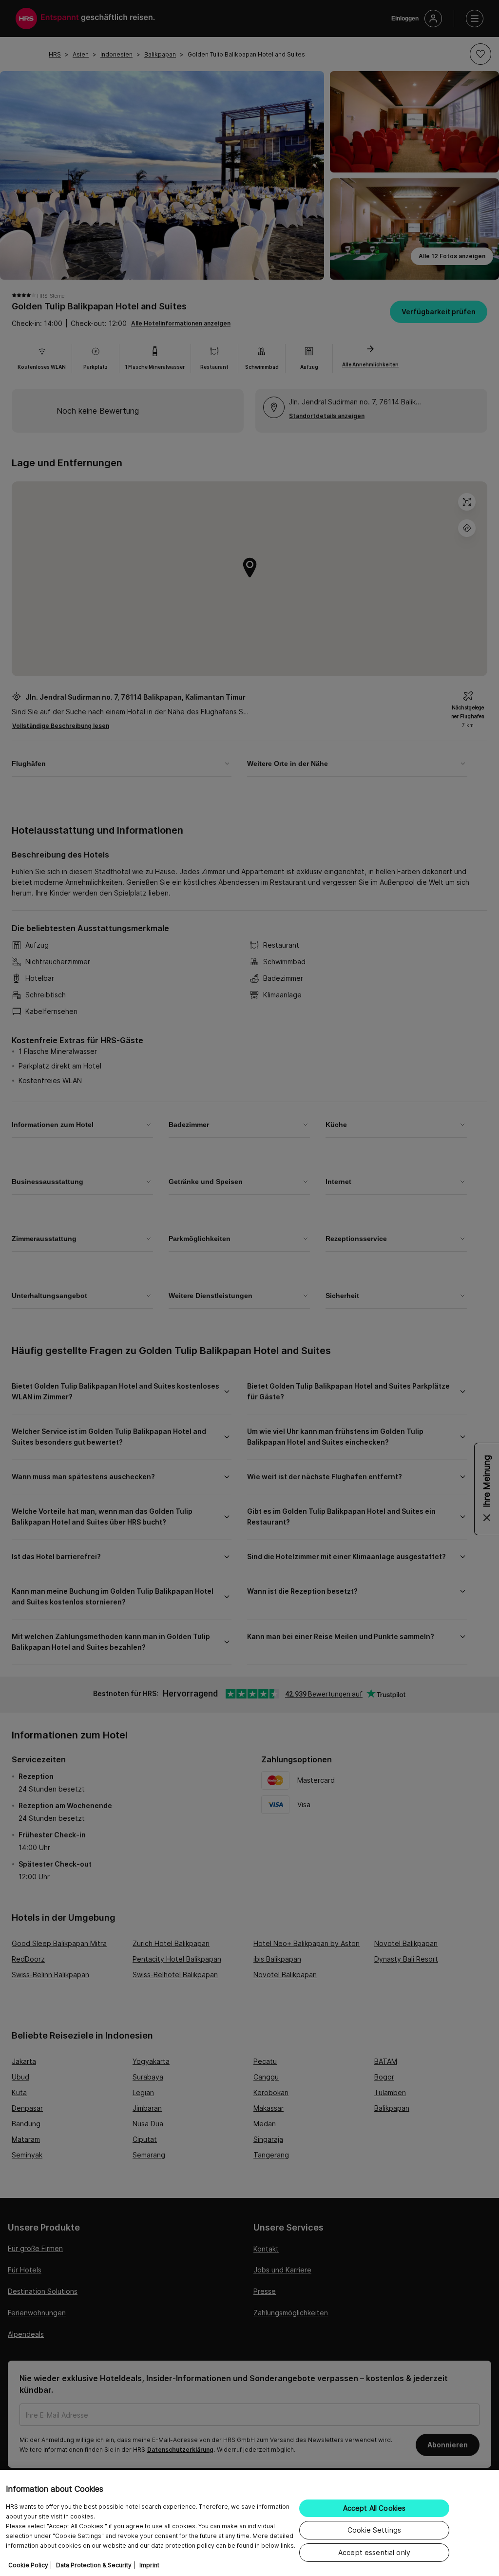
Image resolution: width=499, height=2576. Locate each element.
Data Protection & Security (94, 2565)
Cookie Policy (28, 2565)
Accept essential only (374, 2552)
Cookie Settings (374, 2530)
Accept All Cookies (374, 2508)
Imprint (149, 2565)
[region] (249, 2523)
